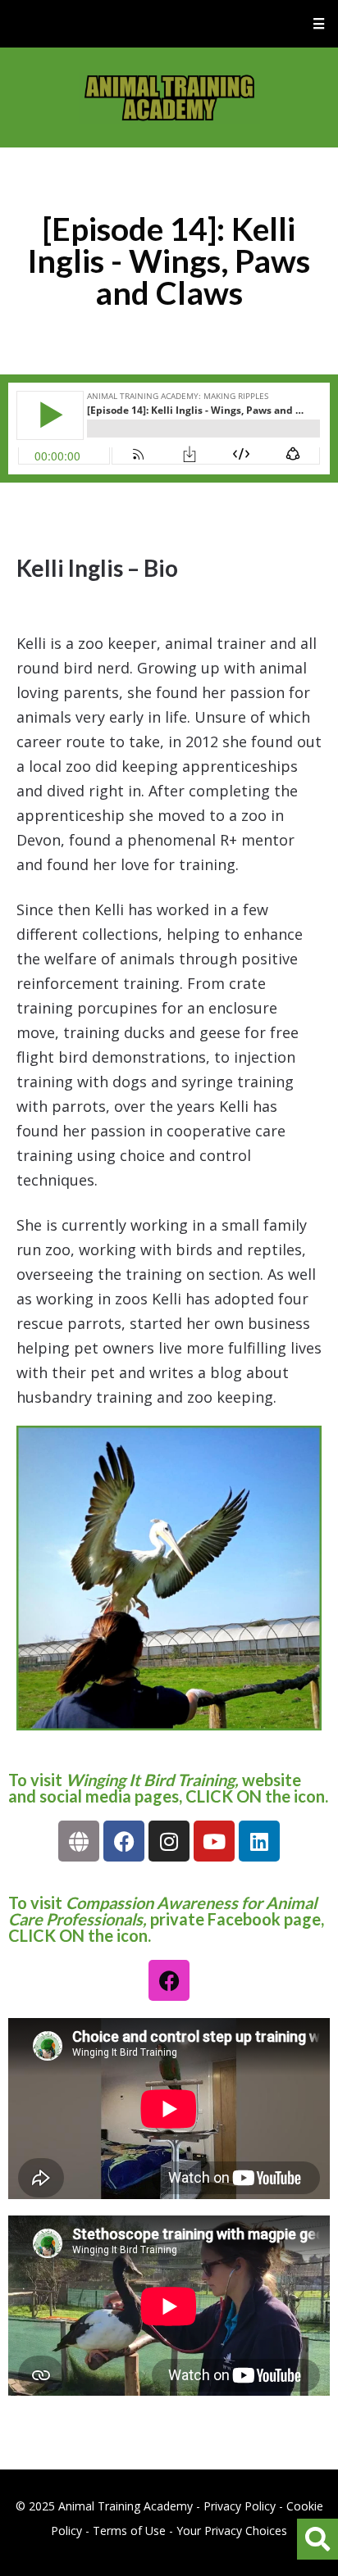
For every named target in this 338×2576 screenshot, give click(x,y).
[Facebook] (124, 1841)
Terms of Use (129, 2531)
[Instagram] (169, 1841)
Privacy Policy (240, 2506)
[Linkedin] (259, 1841)
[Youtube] (214, 1841)
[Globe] (79, 1841)
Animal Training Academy (169, 98)
